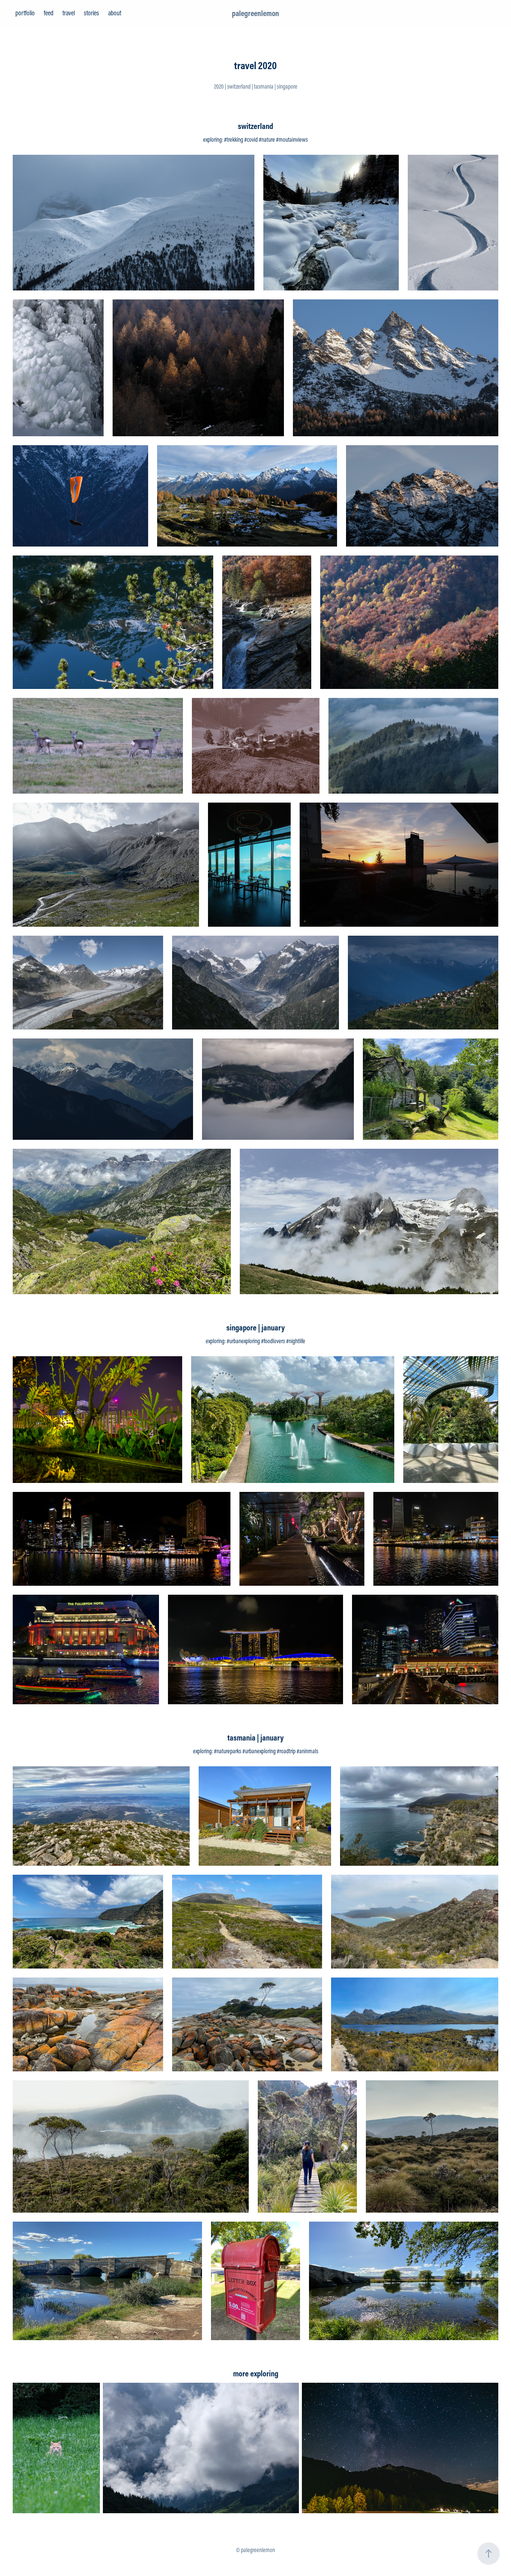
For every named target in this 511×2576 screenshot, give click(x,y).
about (115, 13)
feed (49, 13)
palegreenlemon (255, 13)
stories (91, 13)
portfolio (25, 13)
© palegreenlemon (255, 2550)
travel (69, 13)
